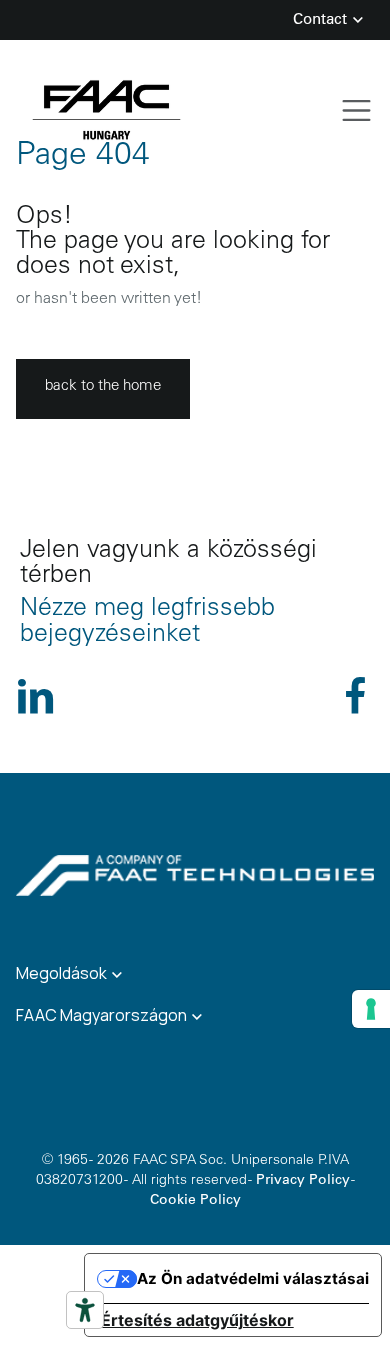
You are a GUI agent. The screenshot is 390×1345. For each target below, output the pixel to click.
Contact (322, 20)
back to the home (103, 386)
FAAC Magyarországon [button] (103, 1015)
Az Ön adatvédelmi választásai (253, 1278)
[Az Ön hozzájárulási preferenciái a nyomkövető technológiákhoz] (371, 1009)
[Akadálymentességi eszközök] (85, 1310)
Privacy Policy (303, 1181)
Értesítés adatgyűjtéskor (197, 1320)
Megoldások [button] (63, 973)
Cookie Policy (195, 1201)
